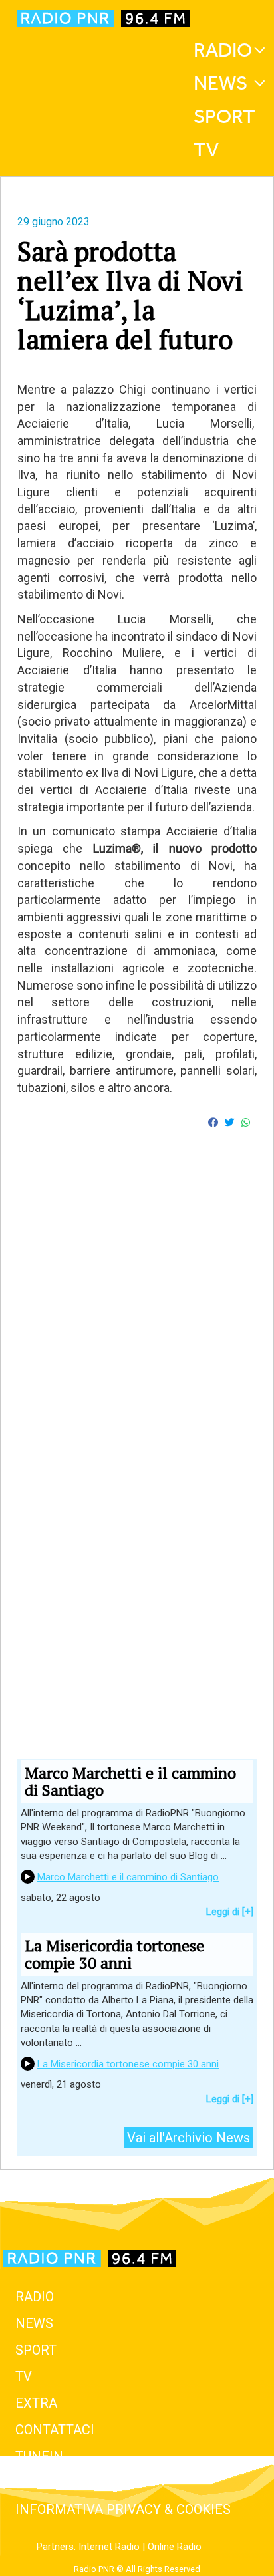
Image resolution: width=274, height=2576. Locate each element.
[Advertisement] (137, 1348)
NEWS (34, 2323)
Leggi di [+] (230, 1912)
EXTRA (36, 2403)
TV (206, 150)
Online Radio (175, 2547)
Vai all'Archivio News (189, 2138)
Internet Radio (109, 2547)
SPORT (36, 2350)
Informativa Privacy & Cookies (123, 2509)
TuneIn (39, 2456)
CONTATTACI (55, 2430)
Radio (223, 50)
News (220, 83)
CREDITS (42, 2483)
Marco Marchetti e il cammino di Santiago (128, 1877)
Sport (224, 116)
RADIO (35, 2297)
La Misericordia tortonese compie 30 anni (128, 2064)
